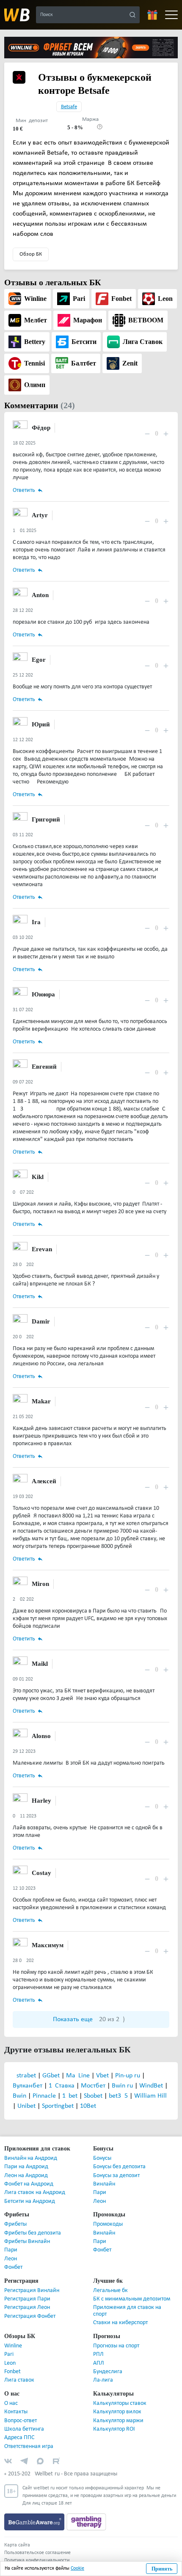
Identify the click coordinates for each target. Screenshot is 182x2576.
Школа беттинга (24, 2429)
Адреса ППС (19, 2438)
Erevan (41, 1249)
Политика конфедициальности (37, 2560)
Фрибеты (15, 2224)
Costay (40, 1873)
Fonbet (12, 2372)
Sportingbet (59, 2106)
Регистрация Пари (27, 2299)
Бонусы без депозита (119, 2167)
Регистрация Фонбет (30, 2316)
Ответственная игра (29, 2446)
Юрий (40, 724)
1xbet (71, 2096)
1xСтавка (62, 2086)
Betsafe (69, 107)
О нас (11, 2403)
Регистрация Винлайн (32, 2291)
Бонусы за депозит (116, 2176)
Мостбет (94, 2086)
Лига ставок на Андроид (35, 2193)
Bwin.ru (123, 2086)
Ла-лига (103, 2380)
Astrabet (25, 2076)
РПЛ (98, 2354)
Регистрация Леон (27, 2307)
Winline (13, 2346)
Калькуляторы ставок (120, 2403)
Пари (100, 2193)
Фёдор (41, 427)
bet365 (119, 2096)
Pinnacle (45, 2096)
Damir (40, 1321)
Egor (37, 659)
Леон (99, 2201)
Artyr (38, 515)
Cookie (77, 2568)
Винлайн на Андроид (31, 2158)
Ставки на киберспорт (120, 2323)
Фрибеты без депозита (33, 2233)
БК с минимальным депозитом (132, 2299)
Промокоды (108, 2224)
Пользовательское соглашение (37, 2553)
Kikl (37, 1177)
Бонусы (102, 2158)
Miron (40, 1584)
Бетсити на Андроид (30, 2201)
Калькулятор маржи (118, 2421)
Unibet (27, 2106)
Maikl (39, 1663)
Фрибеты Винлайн (27, 2242)
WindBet (152, 2086)
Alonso (41, 1736)
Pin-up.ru (128, 2076)
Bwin (20, 2096)
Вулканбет (28, 2086)
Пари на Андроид (26, 2167)
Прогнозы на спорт (116, 2346)
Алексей (43, 1481)
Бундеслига (108, 2372)
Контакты (16, 2412)
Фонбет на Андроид (29, 2184)
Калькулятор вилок (117, 2412)
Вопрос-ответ (21, 2421)
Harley (40, 1800)
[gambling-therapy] (86, 2522)
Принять (162, 2569)
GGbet (52, 2076)
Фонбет (13, 2267)
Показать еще (89, 2019)
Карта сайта (17, 2545)
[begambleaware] (35, 2522)
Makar (40, 1401)
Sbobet (94, 2096)
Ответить (24, 490)
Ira (35, 922)
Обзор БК (31, 254)
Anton (40, 595)
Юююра (43, 994)
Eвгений (43, 1066)
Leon (10, 2363)
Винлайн (104, 2184)
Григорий (44, 819)
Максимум (47, 1945)
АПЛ (99, 2363)
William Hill (150, 2096)
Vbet (103, 2076)
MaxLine (79, 2076)
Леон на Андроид (26, 2176)
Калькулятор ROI (114, 2429)
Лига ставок (19, 2380)
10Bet (88, 2106)
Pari (9, 2354)
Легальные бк (110, 2291)
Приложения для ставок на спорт (127, 2311)
